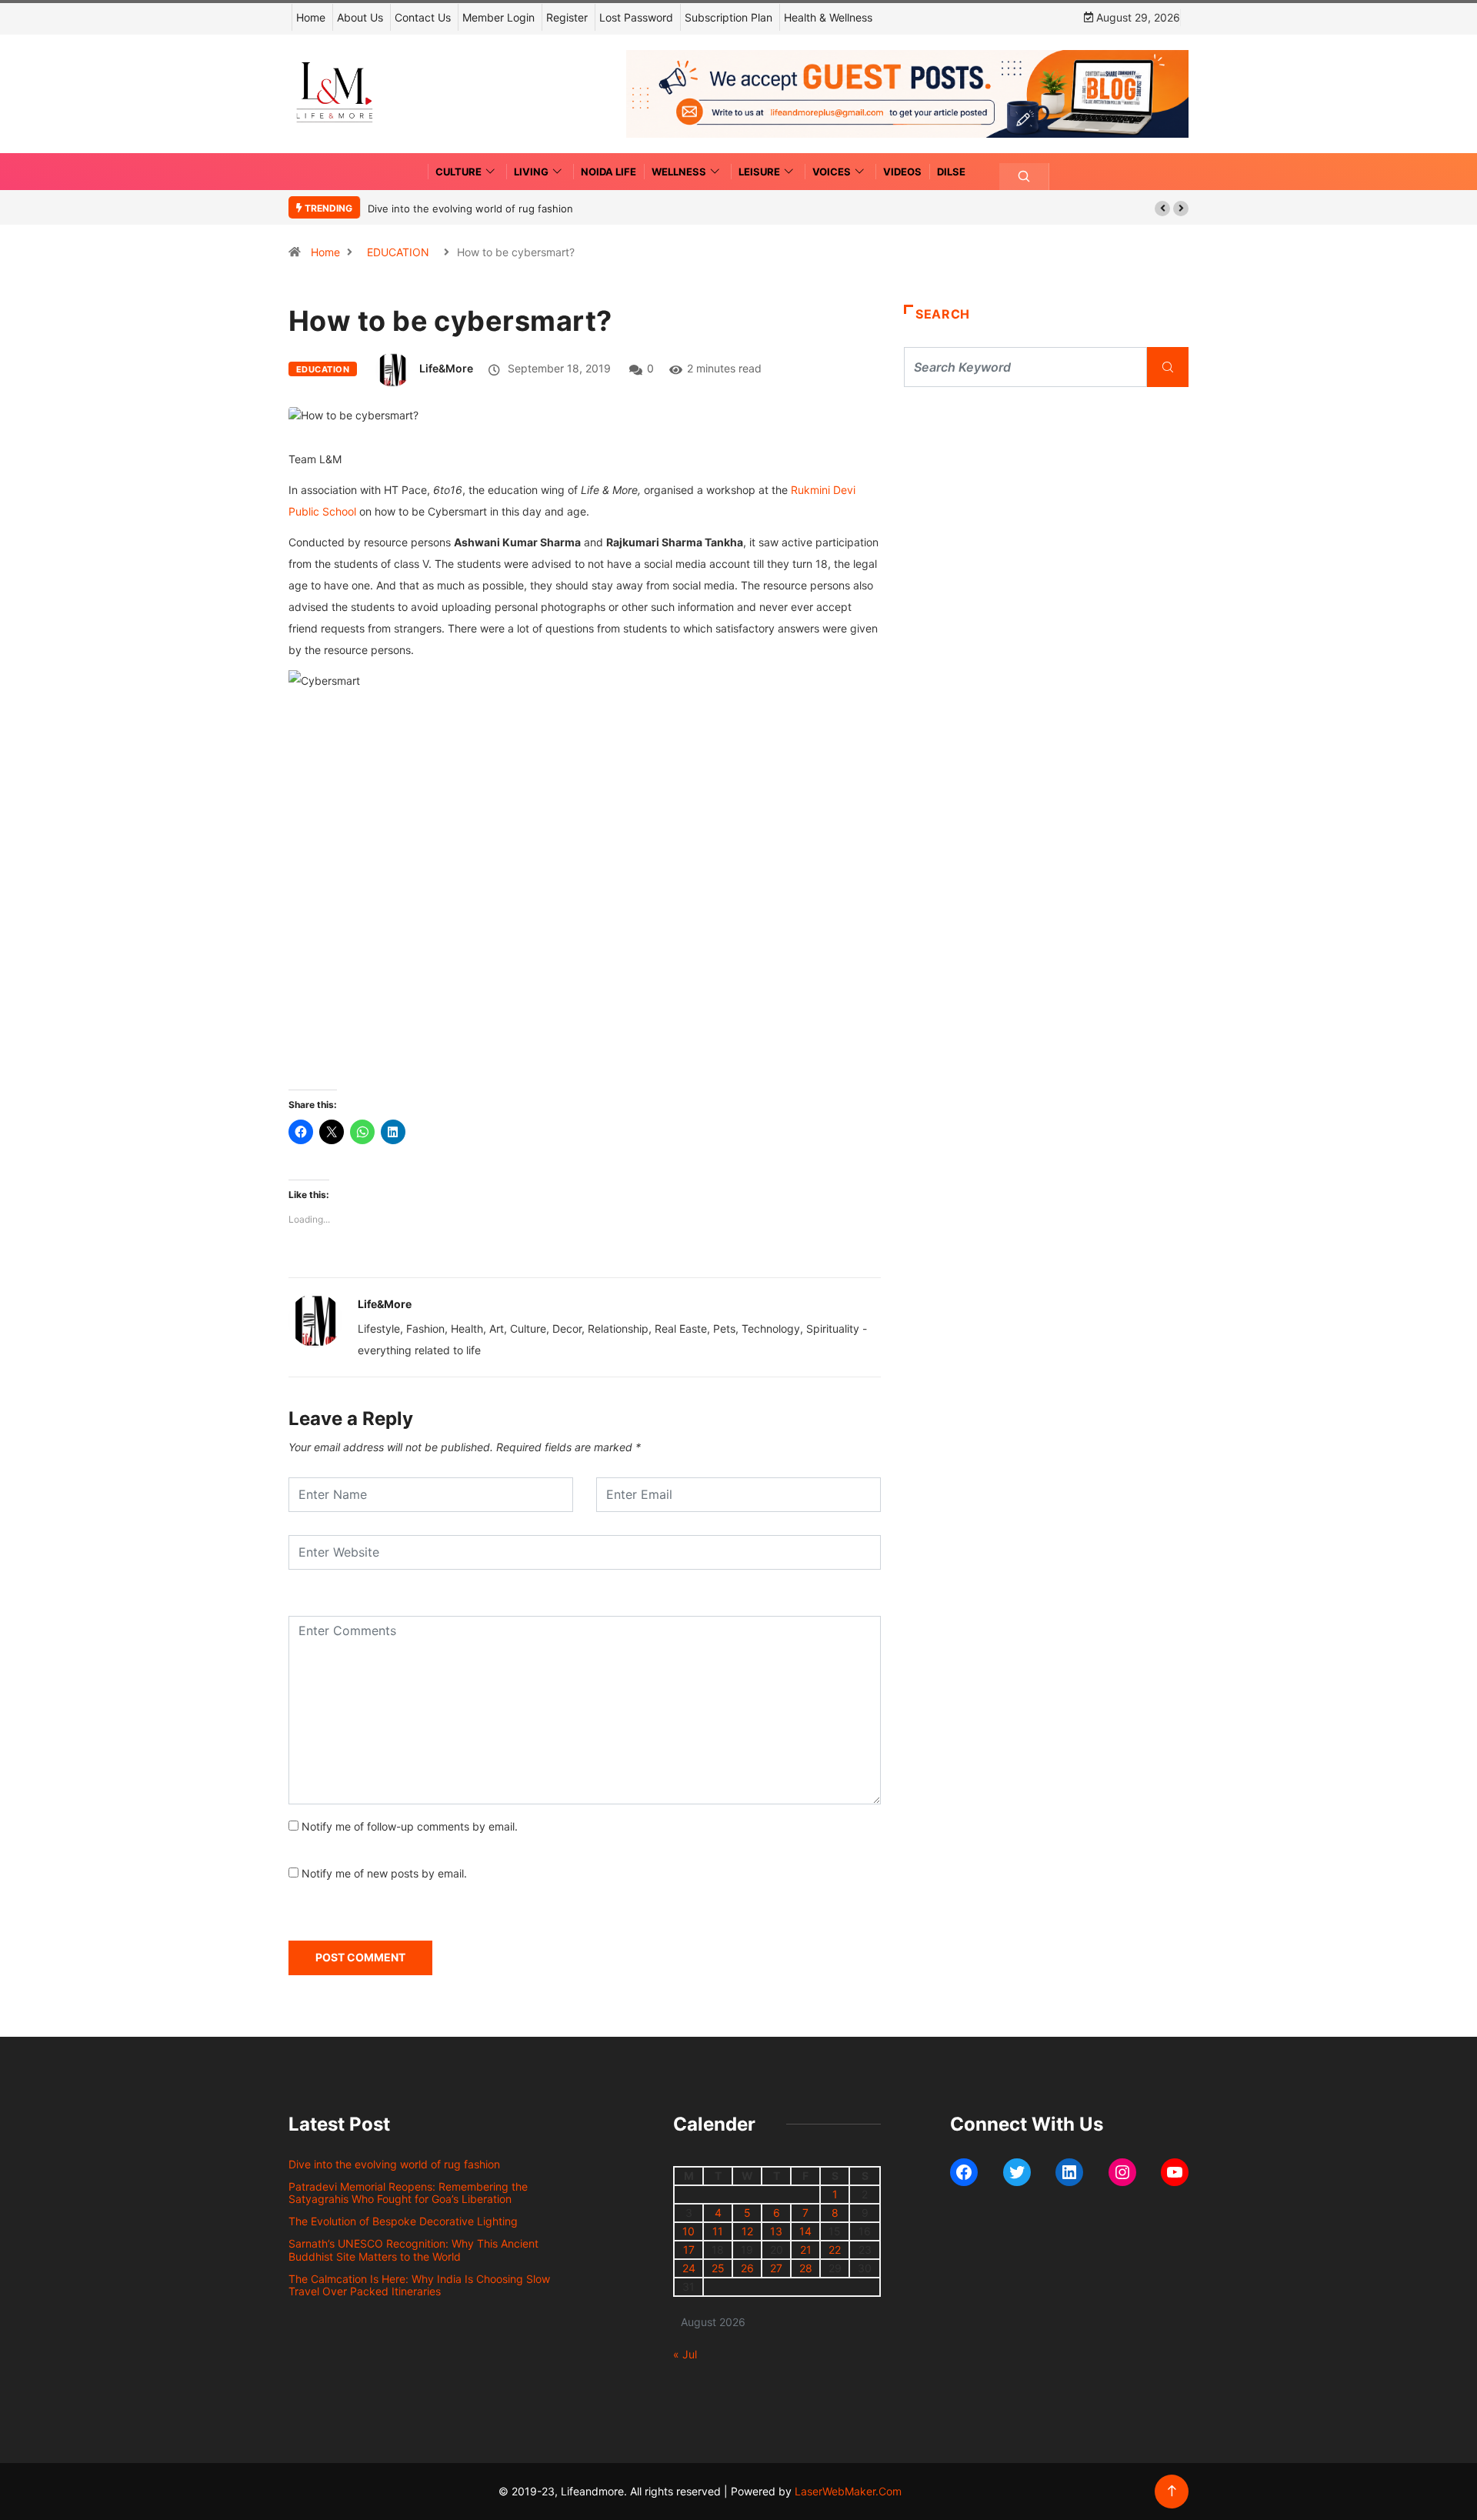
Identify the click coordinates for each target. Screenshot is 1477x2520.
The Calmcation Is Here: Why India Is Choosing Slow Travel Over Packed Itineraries (419, 2285)
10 (688, 2231)
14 (805, 2231)
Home (311, 17)
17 (689, 2250)
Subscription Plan (728, 17)
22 (835, 2250)
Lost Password (636, 17)
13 (776, 2231)
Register (567, 17)
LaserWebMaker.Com (848, 2491)
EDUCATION (398, 252)
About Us (360, 17)
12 (747, 2231)
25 (718, 2268)
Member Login (498, 17)
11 (718, 2231)
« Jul (685, 2354)
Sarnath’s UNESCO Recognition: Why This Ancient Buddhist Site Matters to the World (413, 2250)
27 (776, 2268)
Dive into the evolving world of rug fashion (473, 209)
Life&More (446, 368)
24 (689, 2268)
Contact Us (423, 17)
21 (806, 2250)
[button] (1162, 209)
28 (806, 2268)
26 (747, 2268)
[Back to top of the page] (1172, 2491)
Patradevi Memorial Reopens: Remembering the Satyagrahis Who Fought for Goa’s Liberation (408, 2193)
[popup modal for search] (1024, 177)
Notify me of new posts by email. (384, 1873)
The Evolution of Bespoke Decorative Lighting (403, 2221)
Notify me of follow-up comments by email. (410, 1826)
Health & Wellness (828, 17)
